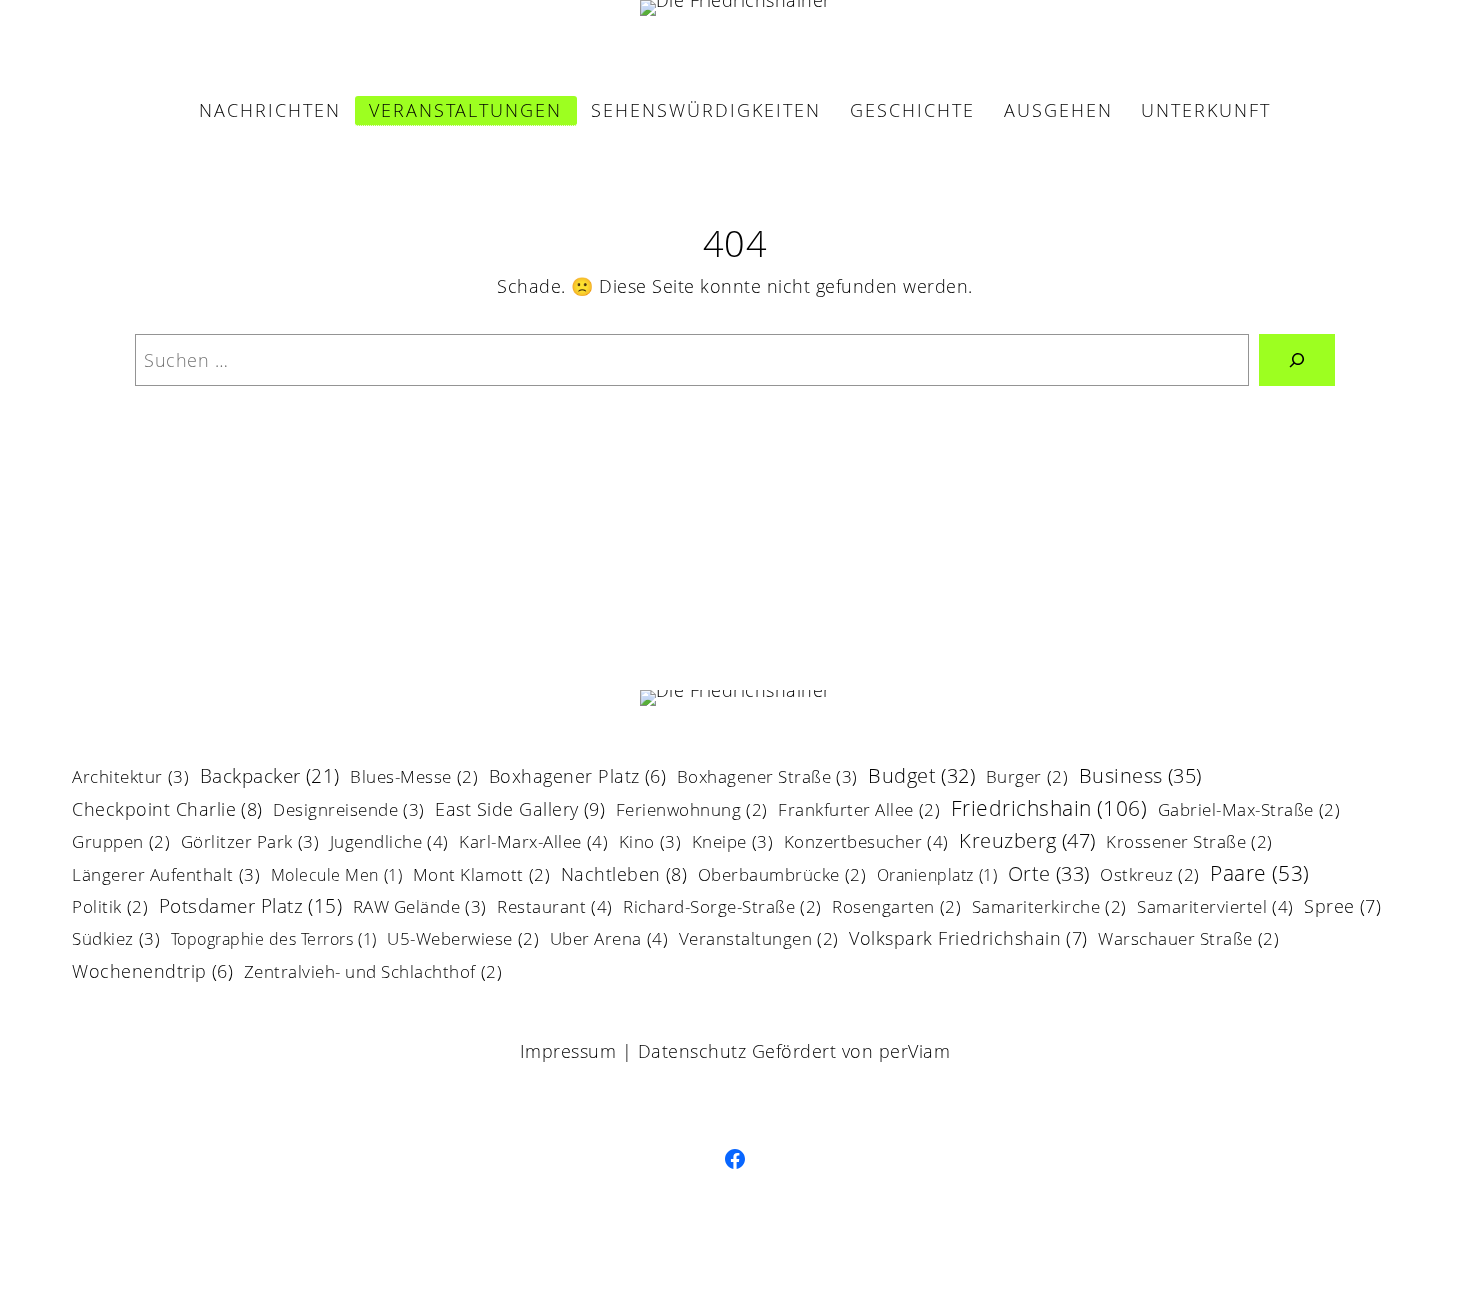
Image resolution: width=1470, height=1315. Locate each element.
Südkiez (116, 940)
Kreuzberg (1027, 842)
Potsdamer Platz (251, 908)
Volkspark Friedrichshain (968, 939)
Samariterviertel (1215, 908)
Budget (921, 777)
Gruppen (121, 843)
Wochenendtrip (152, 973)
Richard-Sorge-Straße (722, 908)
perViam (915, 1051)
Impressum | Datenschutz (633, 1051)
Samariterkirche (1049, 908)
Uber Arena (609, 940)
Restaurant (555, 908)
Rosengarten (896, 908)
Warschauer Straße (1188, 940)
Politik (110, 908)
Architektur (130, 778)
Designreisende (349, 811)
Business (1140, 777)
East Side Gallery (520, 810)
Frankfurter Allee (859, 811)
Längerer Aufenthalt (166, 876)
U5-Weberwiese (463, 940)
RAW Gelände (420, 908)
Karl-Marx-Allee (533, 843)
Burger (1027, 778)
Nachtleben (624, 875)
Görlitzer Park (250, 843)
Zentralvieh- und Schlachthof (373, 973)
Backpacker (270, 777)
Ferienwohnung (692, 811)
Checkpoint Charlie (167, 810)
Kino (650, 843)
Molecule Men (337, 876)
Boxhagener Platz (578, 778)
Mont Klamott (482, 876)
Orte (1049, 875)
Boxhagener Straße (767, 778)
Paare (1260, 875)
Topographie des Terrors (274, 940)
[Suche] (1297, 360)
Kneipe (733, 843)
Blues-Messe (414, 778)
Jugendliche (389, 843)
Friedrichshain (1049, 809)
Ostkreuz (1150, 876)
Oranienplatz (937, 876)
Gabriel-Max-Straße (1249, 811)
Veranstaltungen (759, 940)
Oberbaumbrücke (782, 876)
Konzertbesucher (866, 843)
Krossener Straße (1189, 843)
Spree (1342, 907)
